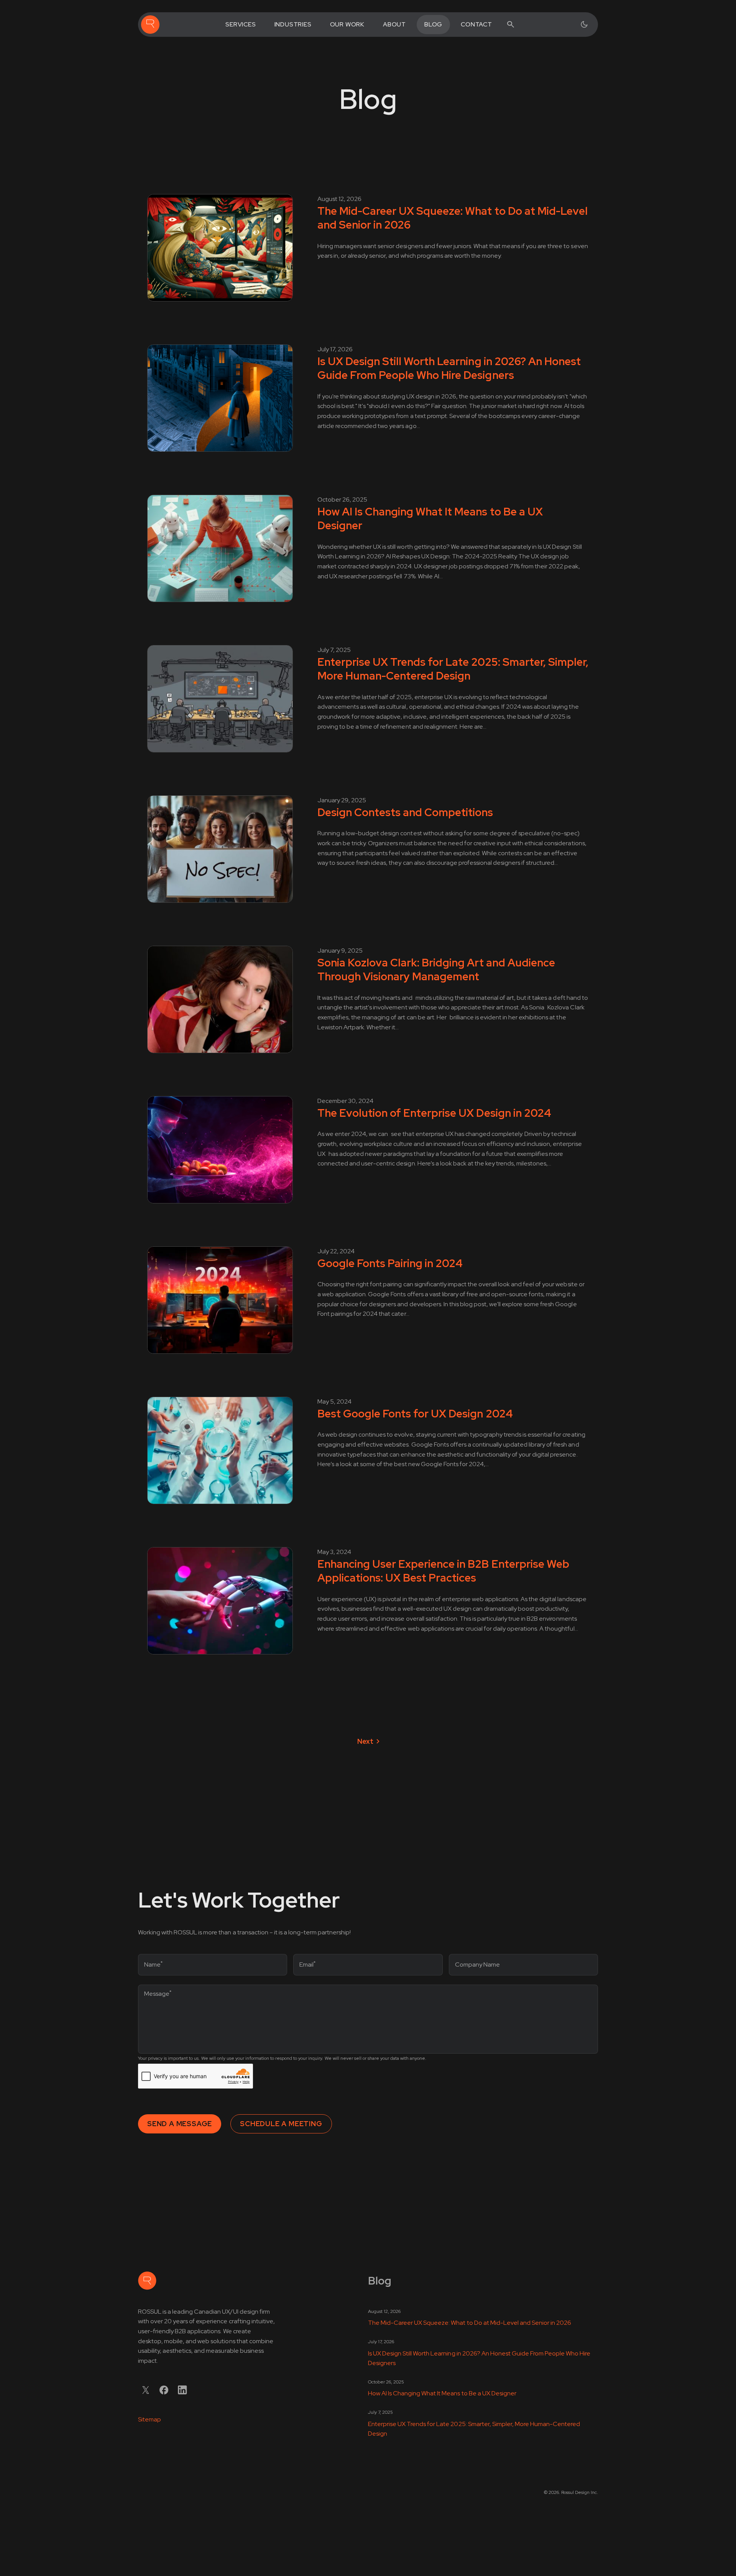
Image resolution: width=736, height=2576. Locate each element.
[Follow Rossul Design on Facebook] (164, 2390)
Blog (433, 24)
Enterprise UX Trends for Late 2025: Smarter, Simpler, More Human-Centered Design (474, 2429)
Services (241, 24)
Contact (476, 24)
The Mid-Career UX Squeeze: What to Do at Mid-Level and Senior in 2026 (470, 2323)
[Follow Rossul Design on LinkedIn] (182, 2390)
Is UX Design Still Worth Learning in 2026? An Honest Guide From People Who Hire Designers (479, 2358)
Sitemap (149, 2419)
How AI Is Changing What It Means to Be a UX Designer (442, 2393)
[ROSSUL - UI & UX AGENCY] (147, 2281)
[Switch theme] (584, 25)
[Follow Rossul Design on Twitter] (146, 2390)
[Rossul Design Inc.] (150, 25)
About (394, 24)
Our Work (347, 24)
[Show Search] (511, 25)
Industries (293, 24)
